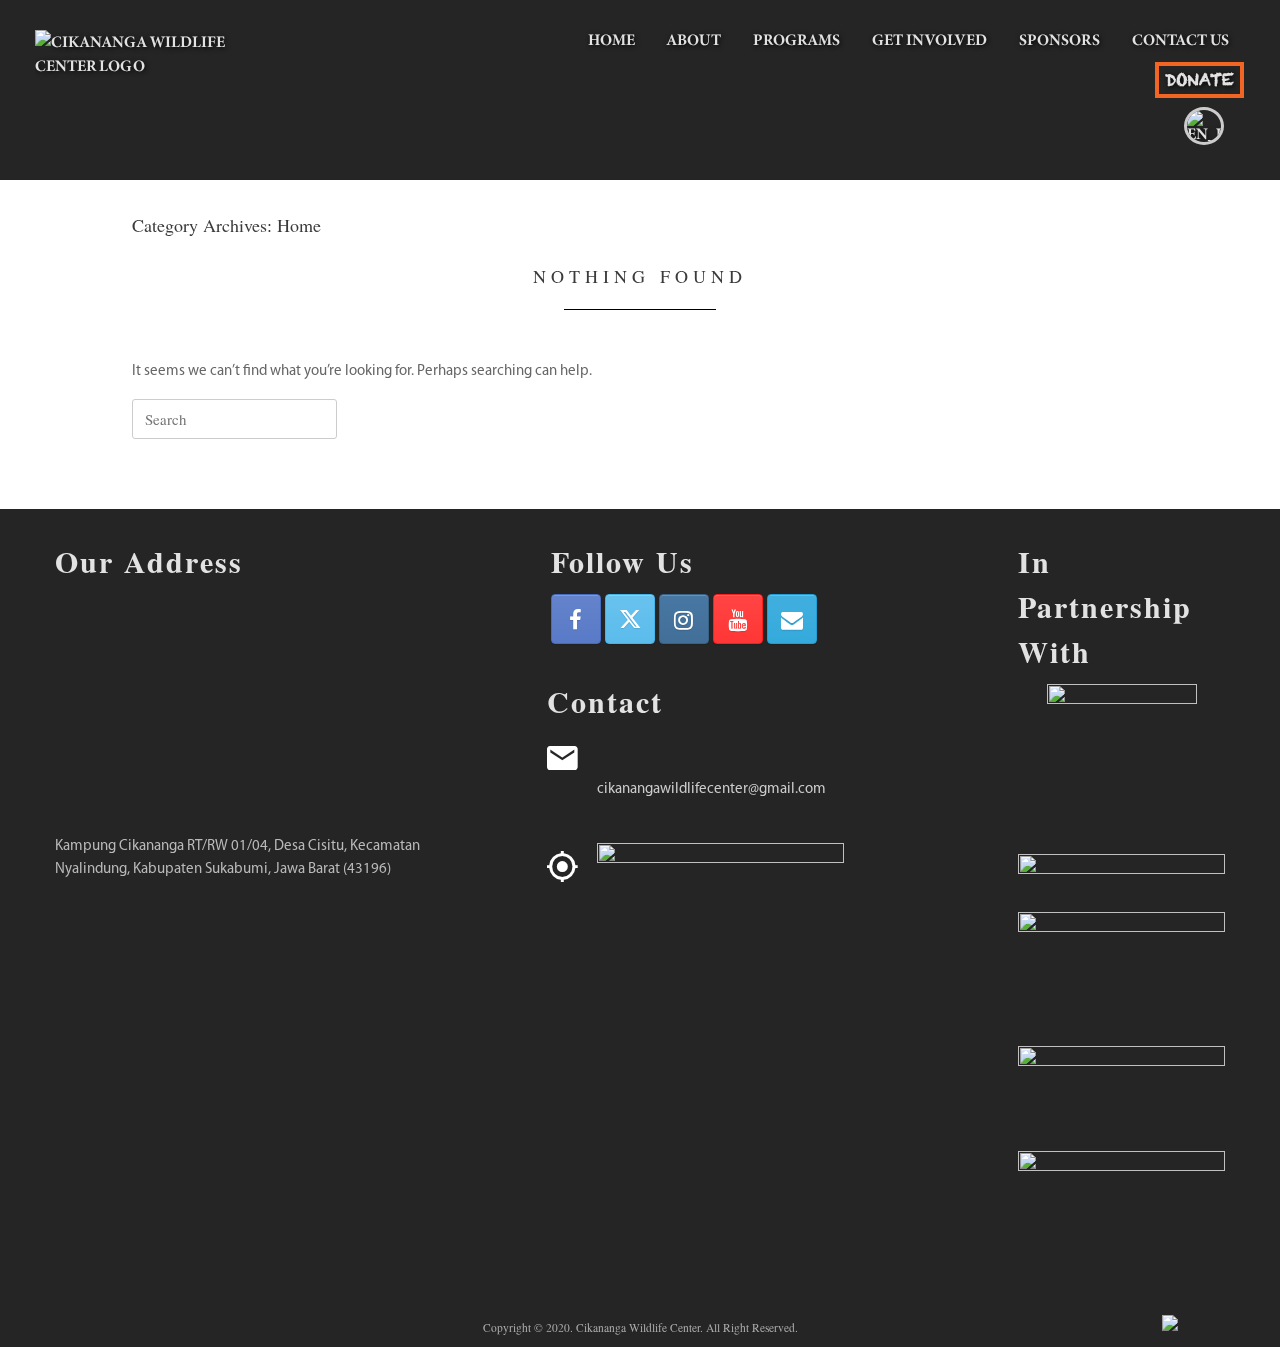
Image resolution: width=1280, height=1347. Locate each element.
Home (611, 39)
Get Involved (929, 39)
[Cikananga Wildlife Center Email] (792, 619)
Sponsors (1059, 39)
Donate (1199, 79)
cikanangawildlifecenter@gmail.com (711, 789)
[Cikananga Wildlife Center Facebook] (576, 619)
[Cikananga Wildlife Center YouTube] (738, 619)
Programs (796, 39)
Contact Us (1180, 39)
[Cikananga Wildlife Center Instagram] (684, 619)
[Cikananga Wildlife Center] (155, 80)
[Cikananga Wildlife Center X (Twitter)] (630, 619)
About (694, 39)
